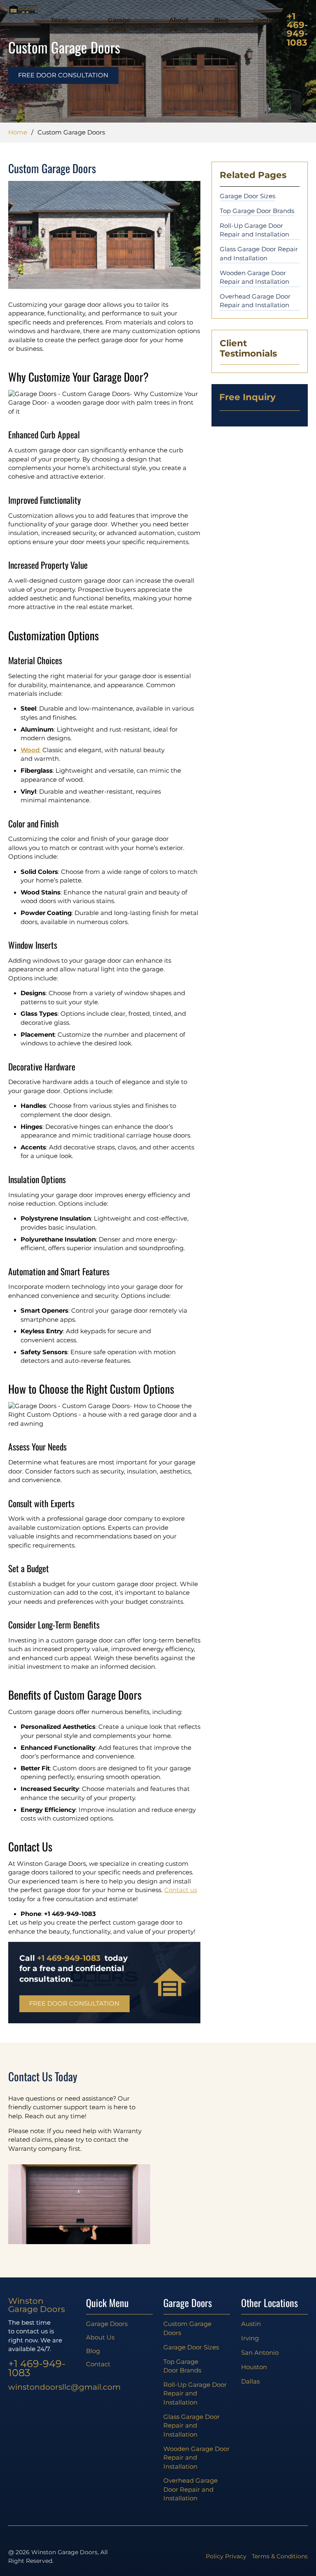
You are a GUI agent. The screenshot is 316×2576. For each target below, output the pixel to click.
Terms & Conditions (280, 2556)
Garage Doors (119, 24)
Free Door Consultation (63, 75)
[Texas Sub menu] (77, 21)
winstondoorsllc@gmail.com (42, 2387)
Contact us (181, 1890)
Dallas (250, 2381)
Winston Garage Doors (37, 2305)
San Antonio (260, 2353)
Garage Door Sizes (247, 196)
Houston (254, 2367)
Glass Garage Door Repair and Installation (259, 254)
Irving (250, 2338)
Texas (59, 20)
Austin (251, 2324)
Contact (266, 20)
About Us (179, 24)
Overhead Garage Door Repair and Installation (255, 301)
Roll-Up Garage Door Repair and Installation (254, 230)
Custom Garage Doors (187, 2328)
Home (18, 132)
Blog (221, 20)
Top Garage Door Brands (257, 211)
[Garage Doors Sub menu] (139, 25)
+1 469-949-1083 (297, 30)
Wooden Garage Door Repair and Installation (254, 277)
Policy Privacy (226, 2556)
